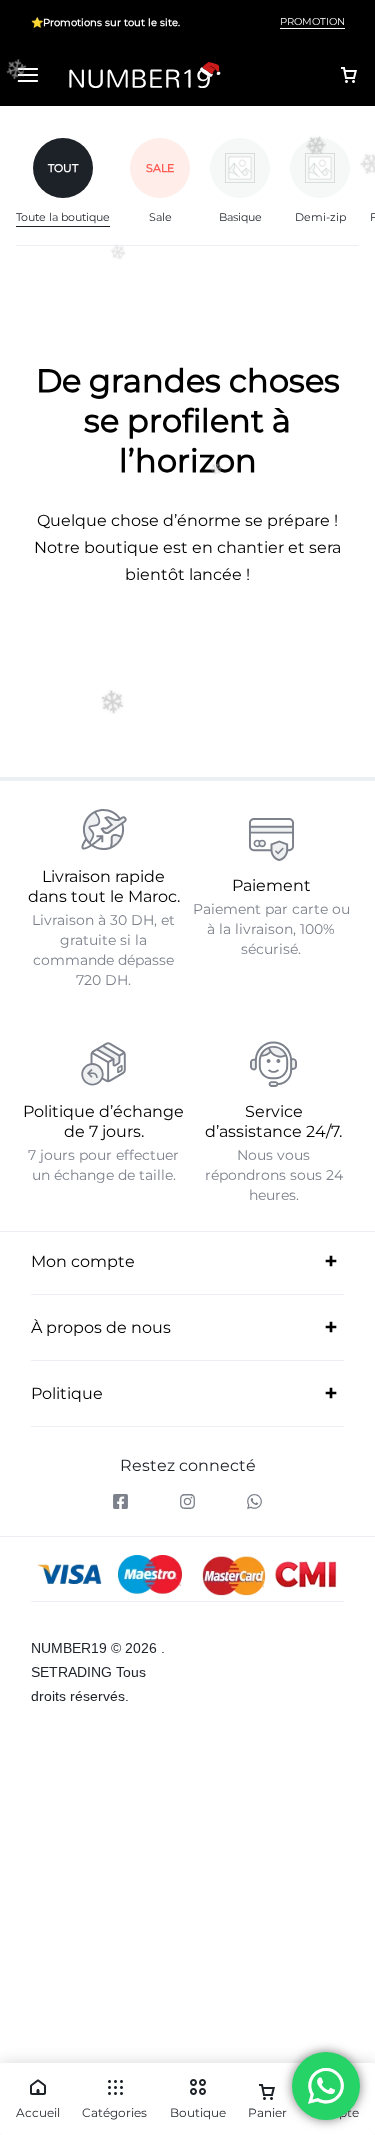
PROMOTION (312, 21)
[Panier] (349, 75)
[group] (73, 182)
